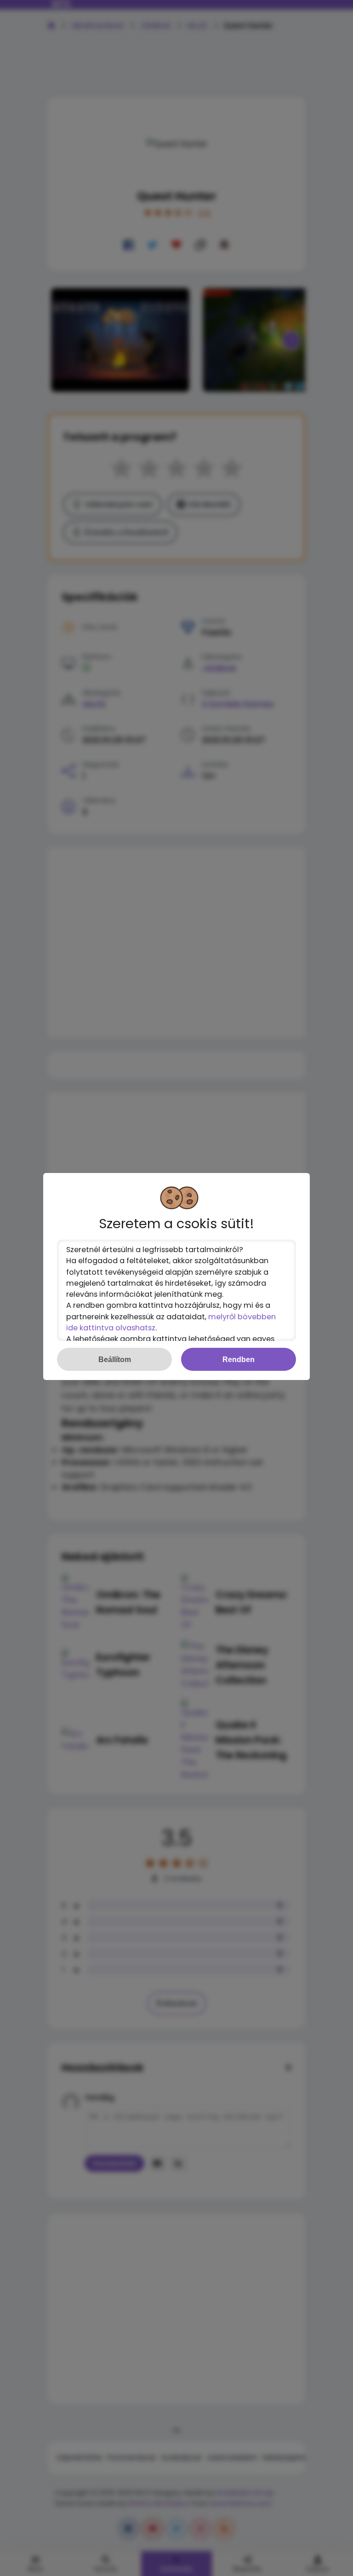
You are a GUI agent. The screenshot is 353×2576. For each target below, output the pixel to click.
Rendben (239, 1359)
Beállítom (115, 1359)
